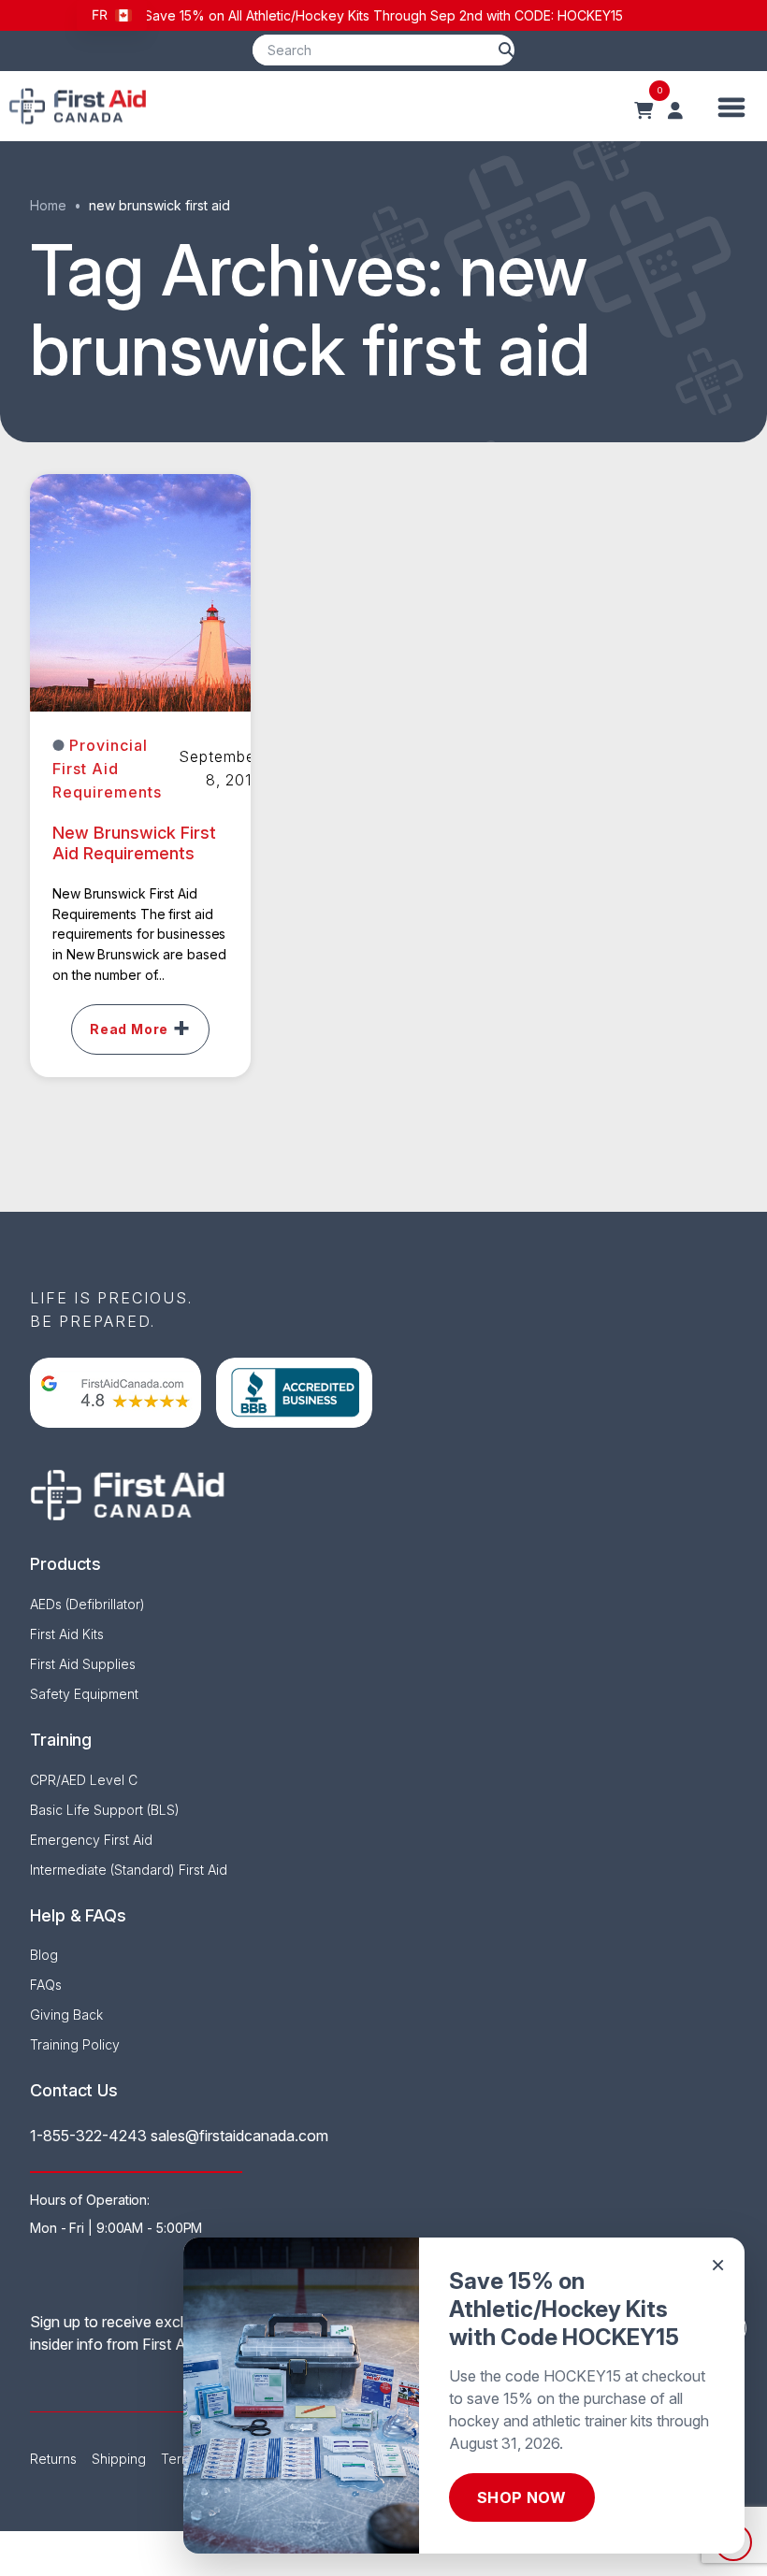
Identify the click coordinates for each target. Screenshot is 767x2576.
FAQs (46, 1985)
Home (48, 205)
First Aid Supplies (83, 1664)
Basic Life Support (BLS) (105, 1810)
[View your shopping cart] (644, 111)
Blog (44, 1955)
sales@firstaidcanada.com (239, 2136)
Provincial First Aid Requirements (107, 769)
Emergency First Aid (91, 1840)
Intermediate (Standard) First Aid (129, 1870)
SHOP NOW (522, 2497)
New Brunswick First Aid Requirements (134, 843)
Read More (129, 1029)
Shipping (119, 2459)
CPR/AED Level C (84, 1780)
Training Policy (75, 2044)
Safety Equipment (84, 1694)
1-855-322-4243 (88, 2136)
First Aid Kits (67, 1634)
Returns (53, 2459)
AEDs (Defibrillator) (87, 1604)
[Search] (506, 50)
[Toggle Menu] (732, 106)
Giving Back (66, 2015)
